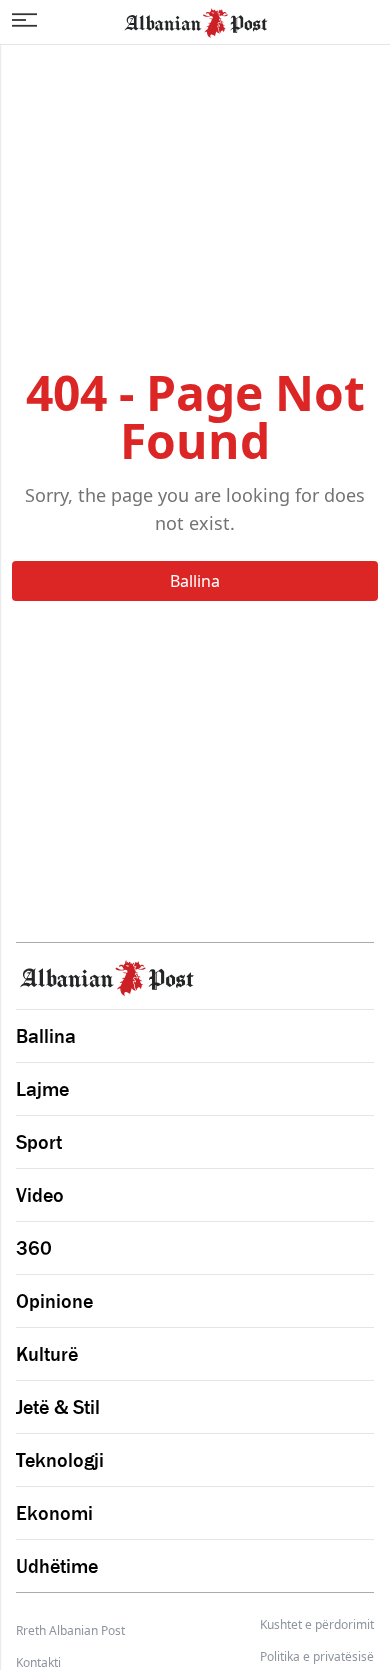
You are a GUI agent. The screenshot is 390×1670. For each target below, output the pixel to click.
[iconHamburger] (24, 20)
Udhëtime (57, 1566)
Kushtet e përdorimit (317, 1625)
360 (34, 1248)
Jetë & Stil (58, 1407)
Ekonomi (54, 1513)
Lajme (42, 1089)
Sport (39, 1142)
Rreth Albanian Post (70, 1630)
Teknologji (60, 1460)
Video (40, 1195)
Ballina (195, 581)
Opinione (54, 1301)
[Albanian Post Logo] (196, 21)
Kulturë (47, 1354)
